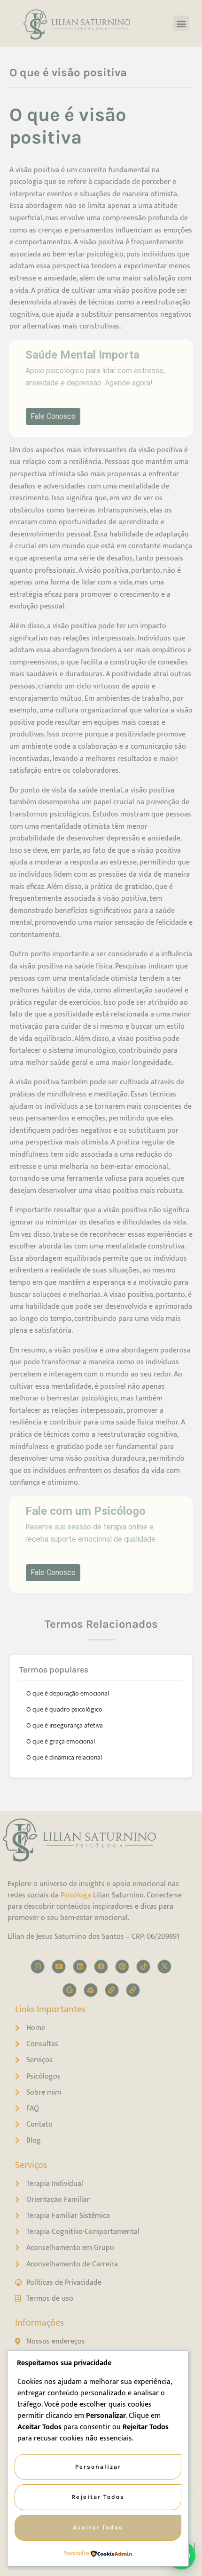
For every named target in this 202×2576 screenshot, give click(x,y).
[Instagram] (38, 1967)
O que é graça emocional (61, 1741)
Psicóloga (76, 1895)
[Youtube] (59, 1967)
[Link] (112, 1990)
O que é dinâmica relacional (64, 1757)
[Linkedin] (80, 1967)
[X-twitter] (164, 1967)
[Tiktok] (143, 1967)
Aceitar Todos (98, 2527)
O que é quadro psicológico (64, 1709)
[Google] (70, 1990)
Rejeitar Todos (98, 2497)
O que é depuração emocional (68, 1693)
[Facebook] (101, 1967)
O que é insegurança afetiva (65, 1725)
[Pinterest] (122, 1967)
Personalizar (98, 2467)
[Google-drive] (91, 1990)
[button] (181, 23)
